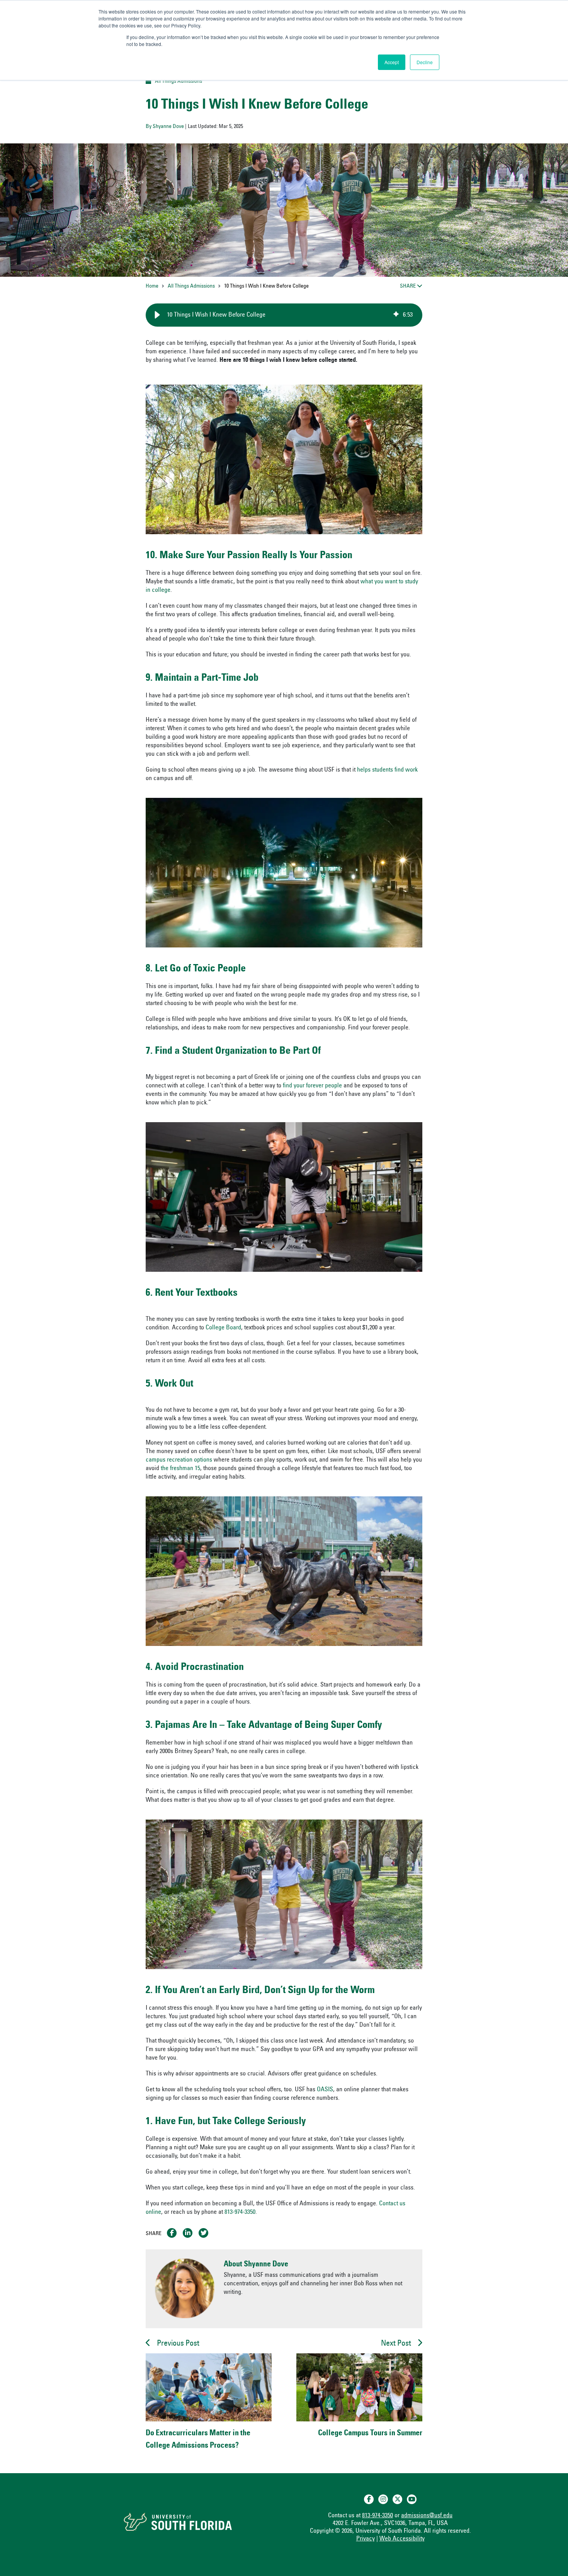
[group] (284, 315)
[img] (396, 315)
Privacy (366, 2539)
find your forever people (312, 1086)
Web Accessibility (402, 2539)
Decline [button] (425, 62)
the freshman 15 (180, 1469)
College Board (223, 1328)
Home (152, 286)
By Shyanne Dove (165, 127)
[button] (157, 315)
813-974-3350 (240, 2212)
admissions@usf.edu (427, 2516)
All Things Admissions (179, 82)
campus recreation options (179, 1460)
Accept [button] (392, 62)
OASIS (325, 2090)
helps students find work (387, 770)
